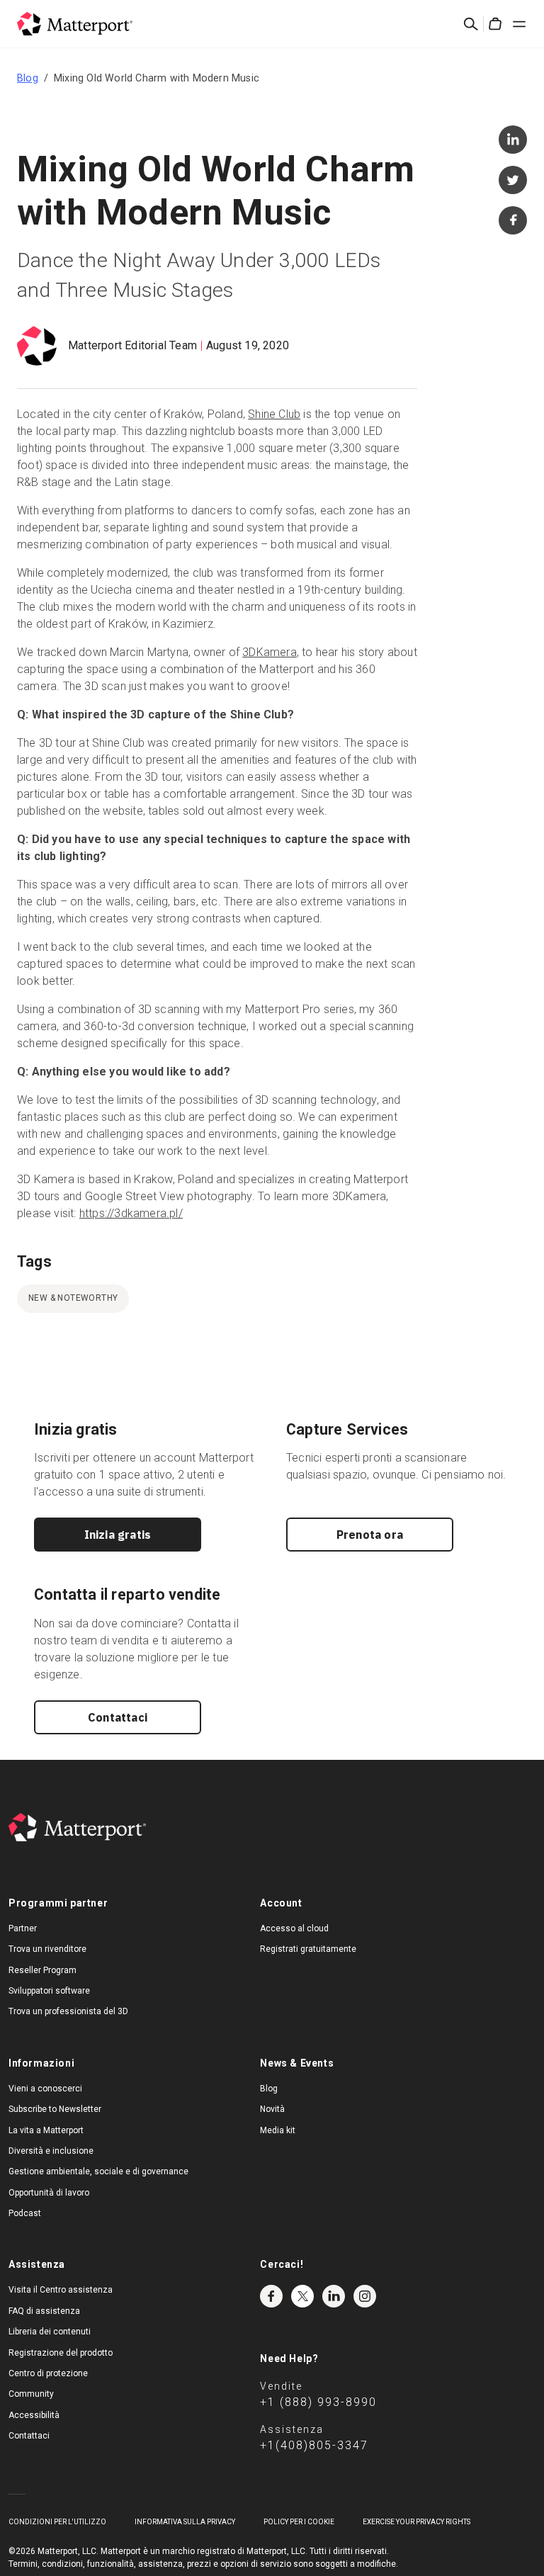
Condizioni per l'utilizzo (57, 2522)
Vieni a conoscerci (45, 2089)
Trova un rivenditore (47, 1949)
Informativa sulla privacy (185, 2522)
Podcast (25, 2213)
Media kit (278, 2130)
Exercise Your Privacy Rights (416, 2522)
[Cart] (495, 24)
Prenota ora (370, 1535)
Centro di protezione (48, 2373)
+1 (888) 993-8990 (318, 2402)
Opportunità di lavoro (49, 2193)
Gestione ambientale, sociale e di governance (98, 2171)
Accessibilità (34, 2415)
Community (31, 2394)
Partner (23, 1928)
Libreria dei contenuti (50, 2332)
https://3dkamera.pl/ (131, 1213)
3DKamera (270, 652)
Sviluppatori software (49, 1991)
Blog (28, 78)
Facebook (271, 2296)
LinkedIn (334, 2296)
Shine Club (274, 414)
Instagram (365, 2296)
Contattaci (118, 1717)
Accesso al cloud (294, 1928)
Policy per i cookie (299, 2522)
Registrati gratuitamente (308, 1949)
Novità (272, 2109)
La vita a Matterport (46, 2130)
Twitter (302, 2296)
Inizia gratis (118, 1535)
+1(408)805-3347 (314, 2445)
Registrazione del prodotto (61, 2353)
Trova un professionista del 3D (68, 2011)
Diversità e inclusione (51, 2151)
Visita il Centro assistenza (61, 2290)
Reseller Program (42, 1970)
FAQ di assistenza (44, 2311)
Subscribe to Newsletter (55, 2109)
